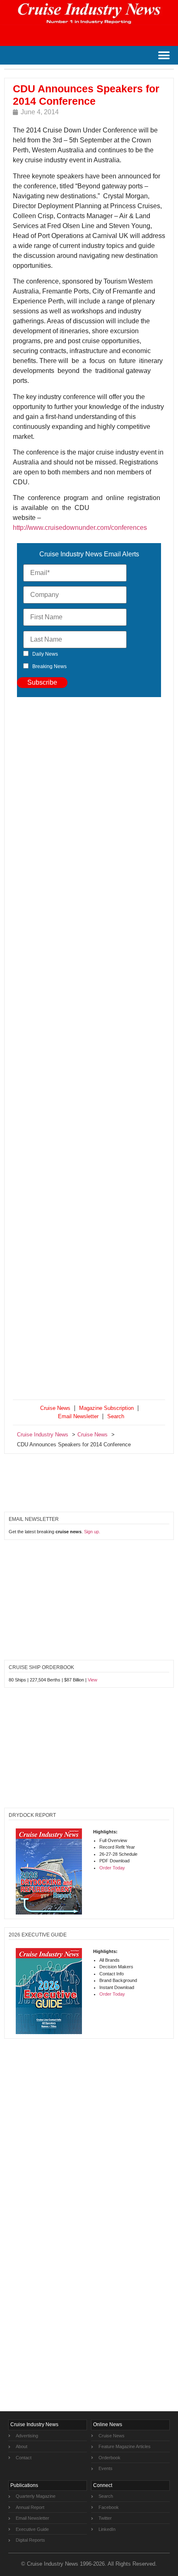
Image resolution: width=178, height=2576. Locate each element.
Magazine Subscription (106, 1408)
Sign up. (92, 1532)
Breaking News (49, 666)
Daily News (45, 654)
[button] (164, 55)
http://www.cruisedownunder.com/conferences (80, 528)
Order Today (112, 1868)
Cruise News (55, 1408)
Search (116, 1416)
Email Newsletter (78, 1416)
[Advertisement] (89, 1050)
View (93, 1680)
